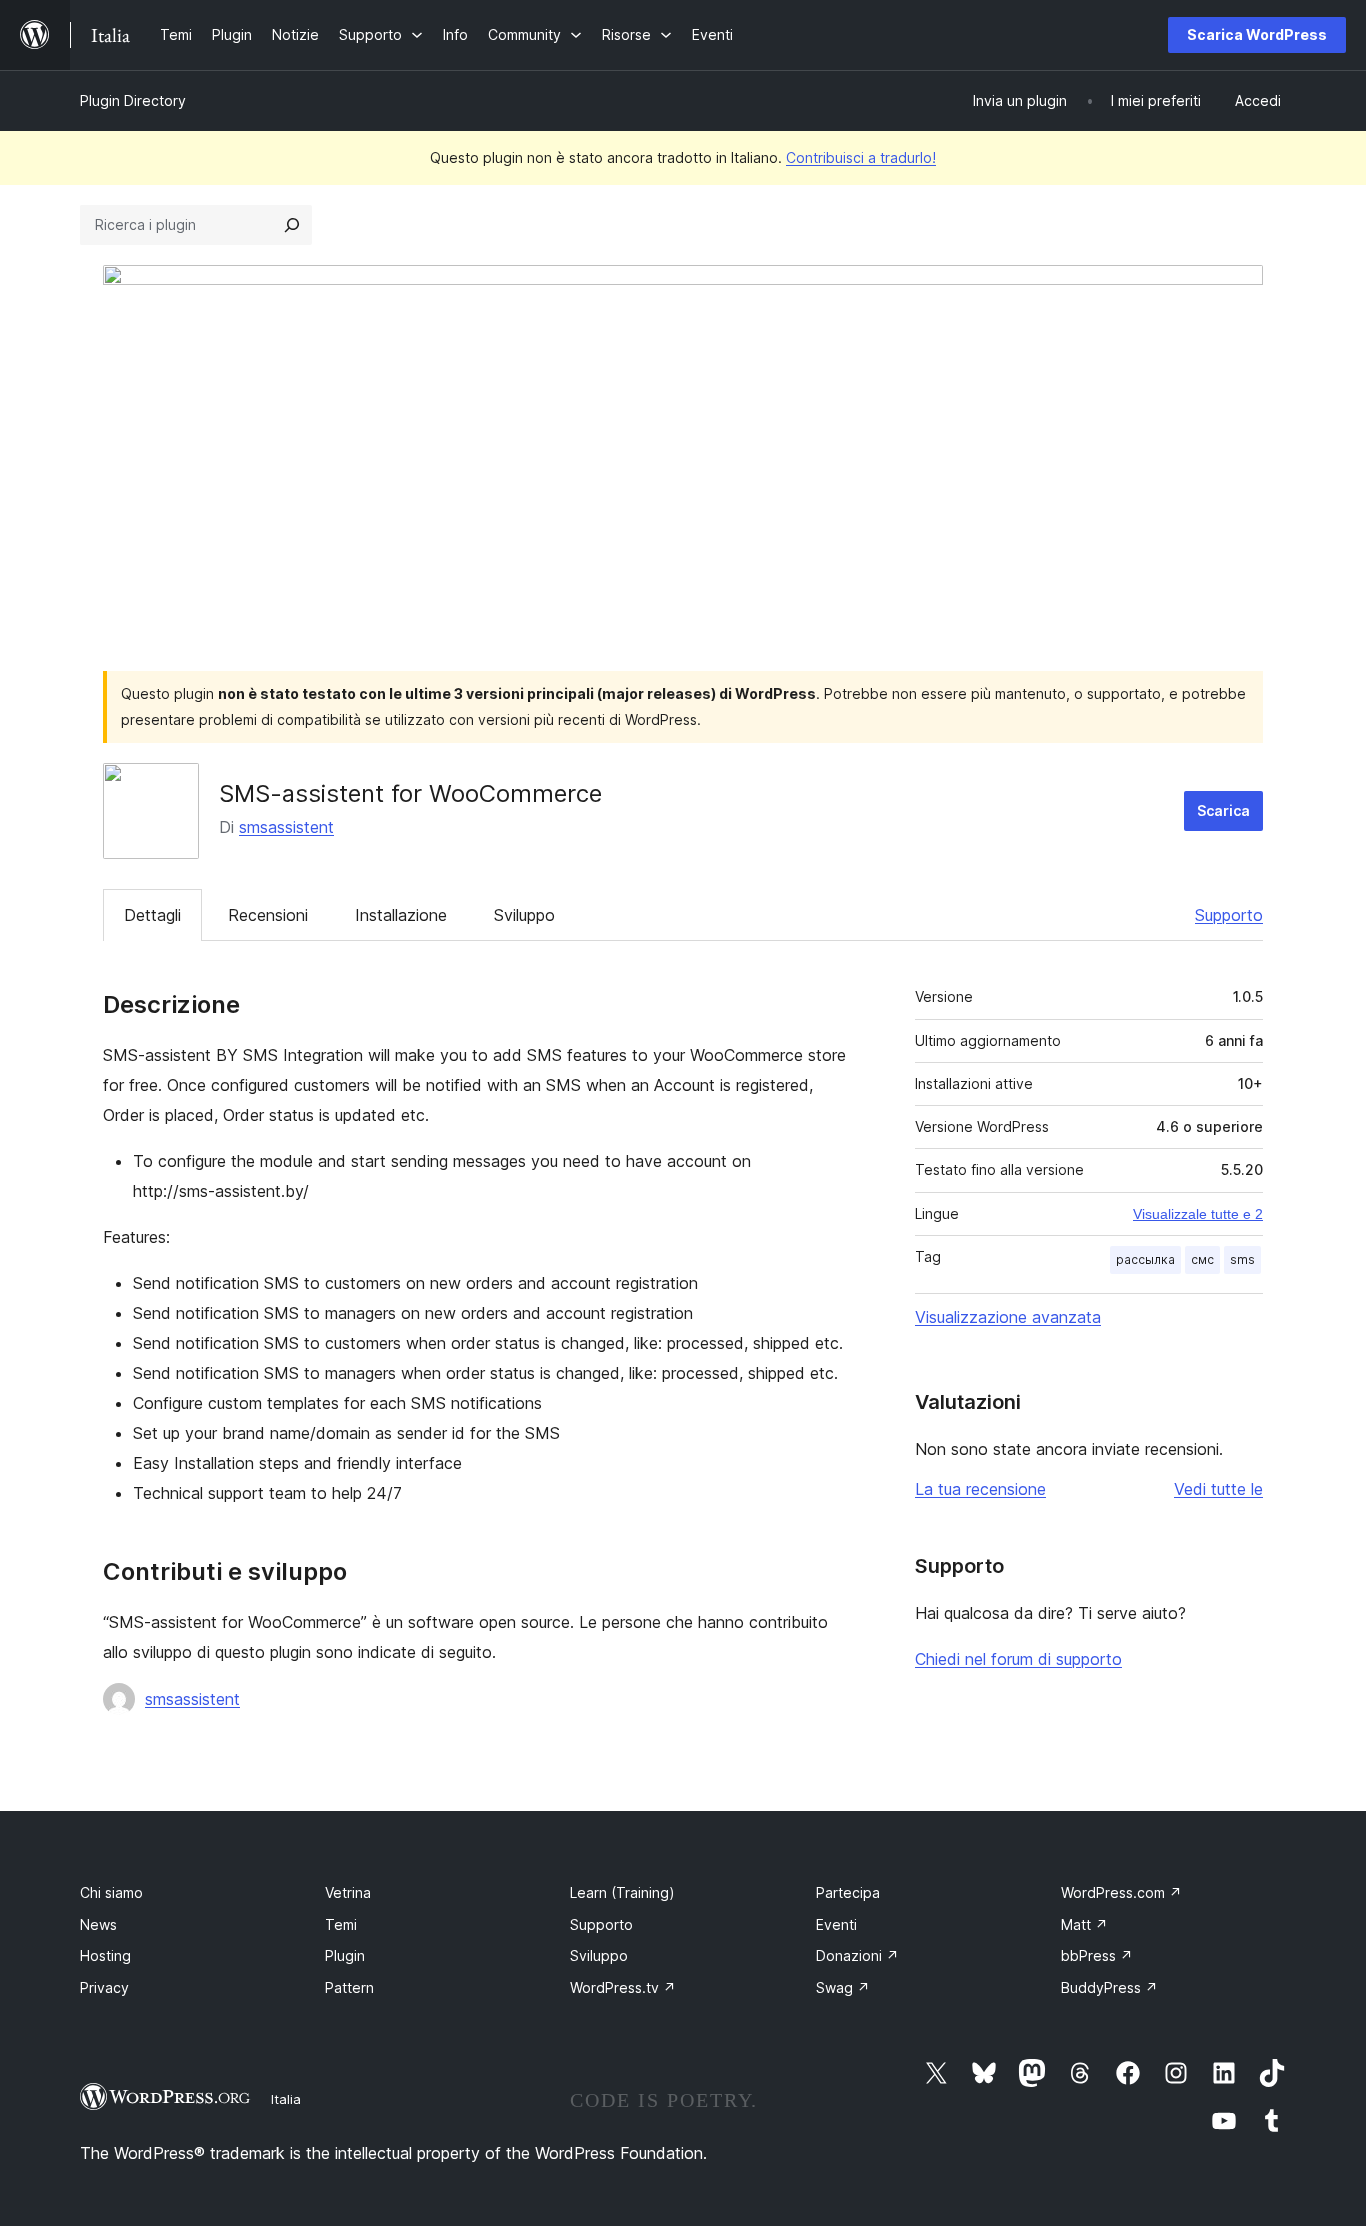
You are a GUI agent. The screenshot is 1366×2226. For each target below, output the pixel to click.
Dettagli (152, 915)
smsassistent (286, 827)
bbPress (1097, 1955)
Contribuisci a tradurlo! (861, 157)
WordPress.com (1121, 1892)
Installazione (401, 915)
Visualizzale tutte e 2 (1198, 1214)
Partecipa (848, 1892)
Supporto (1229, 915)
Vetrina (348, 1892)
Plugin (345, 1955)
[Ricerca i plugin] (292, 225)
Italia (286, 2099)
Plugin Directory (133, 100)
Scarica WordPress (1257, 34)
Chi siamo (111, 1892)
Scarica (1223, 810)
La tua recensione (980, 1489)
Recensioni (268, 915)
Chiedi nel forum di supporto (1018, 1659)
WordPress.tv (623, 1987)
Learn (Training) (622, 1892)
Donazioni (857, 1955)
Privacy (104, 1987)
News (98, 1924)
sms (1242, 1259)
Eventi (836, 1924)
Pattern (349, 1987)
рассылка (1145, 1259)
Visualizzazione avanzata (1008, 1317)
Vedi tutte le (1218, 1489)
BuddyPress (1109, 1987)
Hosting (105, 1955)
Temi (341, 1924)
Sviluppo (524, 915)
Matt (1084, 1924)
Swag (843, 1987)
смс (1202, 1259)
